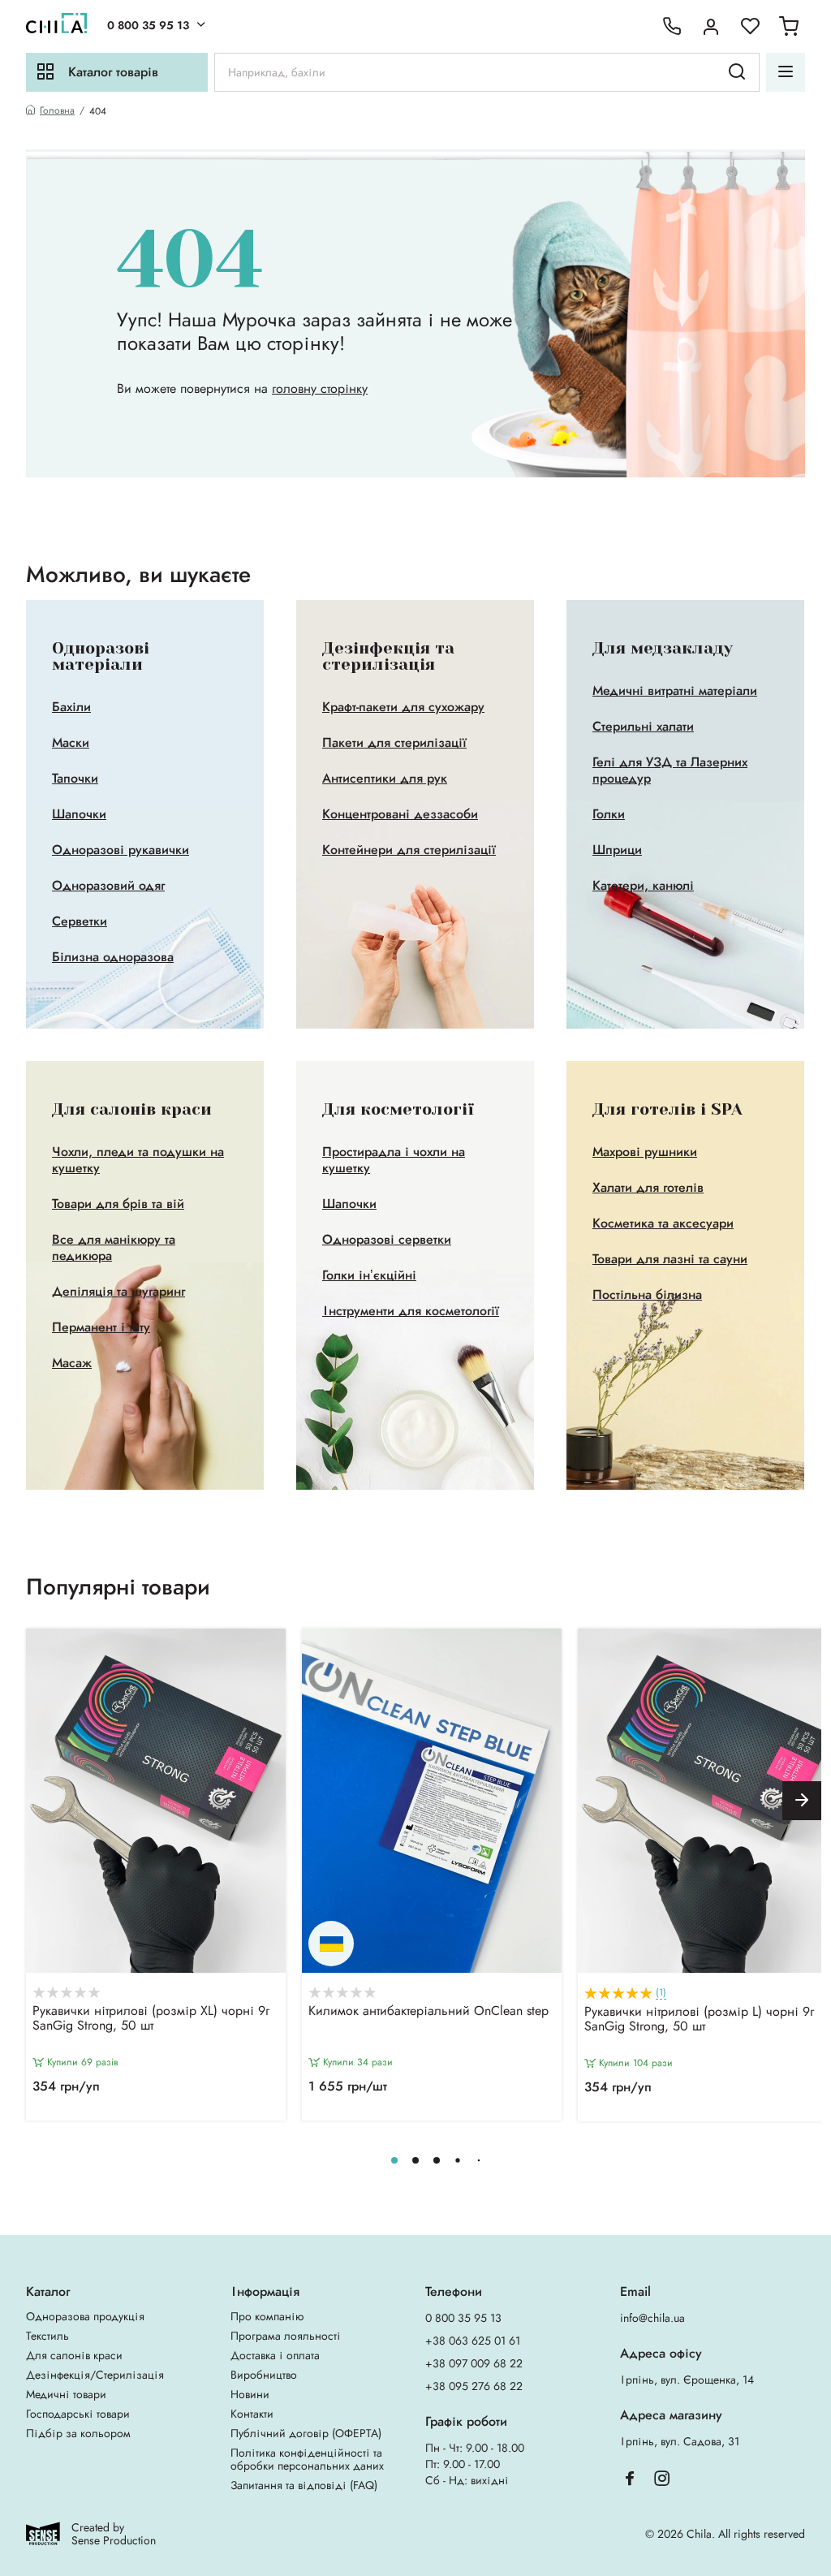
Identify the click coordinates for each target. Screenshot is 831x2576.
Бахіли (71, 707)
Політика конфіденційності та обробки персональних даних (307, 2459)
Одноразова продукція (85, 2316)
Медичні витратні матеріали (675, 691)
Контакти (252, 2414)
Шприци (617, 850)
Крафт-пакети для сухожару (403, 707)
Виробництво (264, 2375)
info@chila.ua (652, 2318)
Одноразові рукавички (121, 850)
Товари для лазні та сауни (670, 1259)
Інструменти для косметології (411, 1311)
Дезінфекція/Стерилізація (95, 2375)
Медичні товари (66, 2394)
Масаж (72, 1363)
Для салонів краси (74, 2355)
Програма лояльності (286, 2336)
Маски (71, 743)
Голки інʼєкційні (369, 1275)
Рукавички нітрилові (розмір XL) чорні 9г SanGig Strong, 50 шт (151, 2019)
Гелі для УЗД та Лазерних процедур (670, 770)
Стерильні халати (643, 727)
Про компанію (267, 2316)
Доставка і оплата (275, 2355)
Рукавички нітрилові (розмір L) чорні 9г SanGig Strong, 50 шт (699, 2020)
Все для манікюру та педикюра (114, 1248)
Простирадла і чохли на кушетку (394, 1160)
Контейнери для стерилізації (409, 850)
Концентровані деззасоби (400, 814)
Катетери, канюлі (643, 886)
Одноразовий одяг (108, 886)
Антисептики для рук (385, 779)
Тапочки (75, 779)
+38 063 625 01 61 (473, 2341)
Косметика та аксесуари (663, 1223)
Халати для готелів (648, 1188)
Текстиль (47, 2336)
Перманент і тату (101, 1327)
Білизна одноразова (113, 957)
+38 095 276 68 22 (474, 2386)
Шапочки (79, 814)
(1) (661, 1993)
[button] (802, 1801)
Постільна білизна (647, 1295)
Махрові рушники (645, 1152)
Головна (57, 111)
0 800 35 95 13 (148, 25)
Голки (609, 814)
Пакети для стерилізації (394, 743)
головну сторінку (320, 388)
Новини (250, 2394)
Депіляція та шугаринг (118, 1292)
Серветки (80, 921)
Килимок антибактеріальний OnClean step (428, 2012)
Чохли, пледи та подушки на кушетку (138, 1160)
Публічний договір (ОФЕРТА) (306, 2433)
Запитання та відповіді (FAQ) (304, 2485)
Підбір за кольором (78, 2433)
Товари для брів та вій (118, 1204)
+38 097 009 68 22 (474, 2363)
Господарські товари (78, 2414)
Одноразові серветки (387, 1240)
